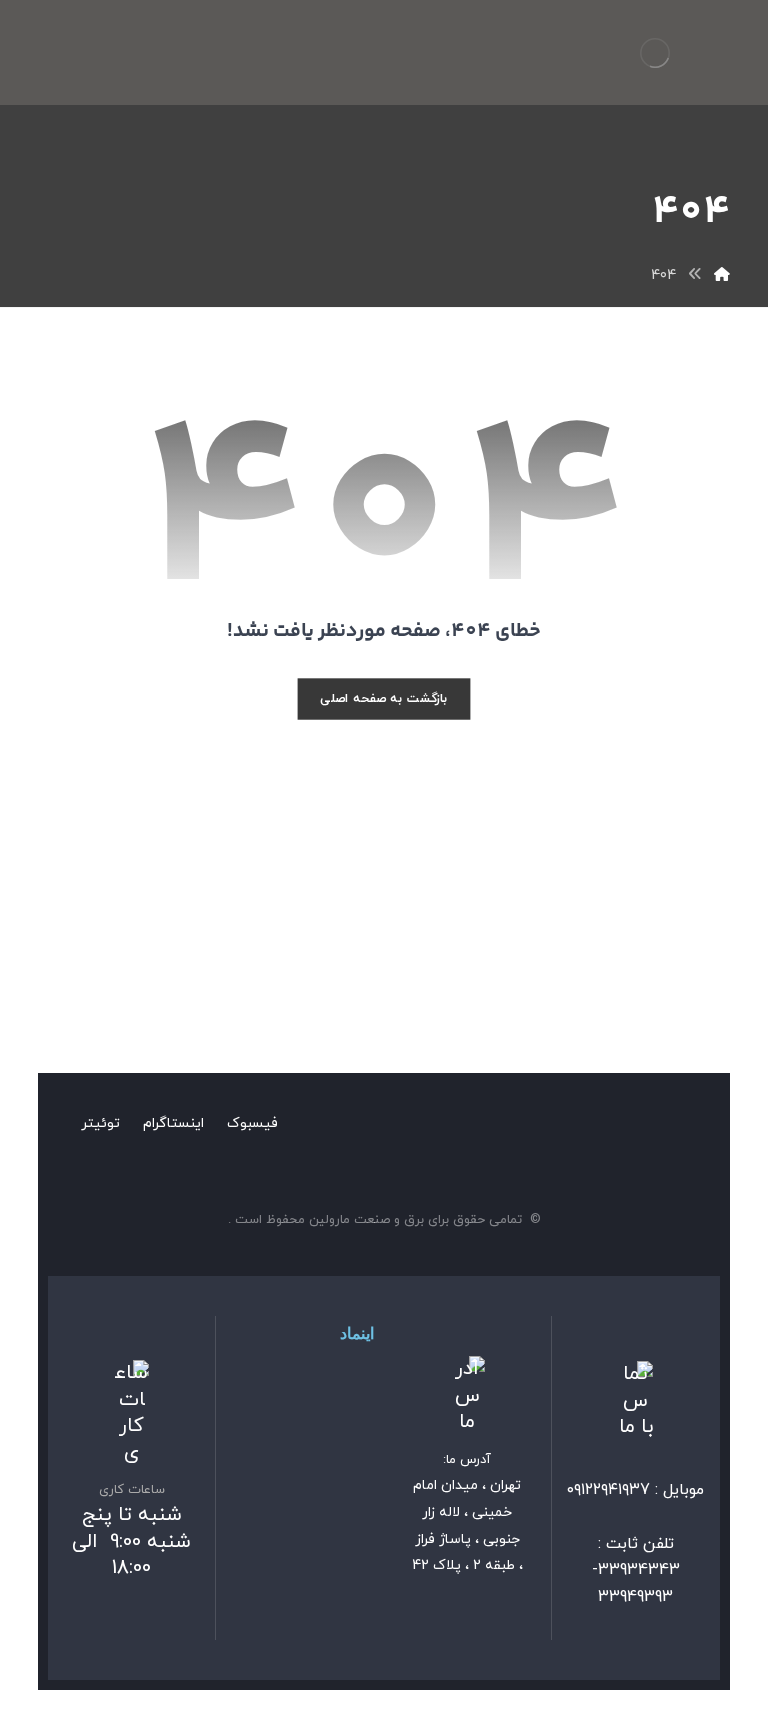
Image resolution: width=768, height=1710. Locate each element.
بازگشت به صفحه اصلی (384, 698)
